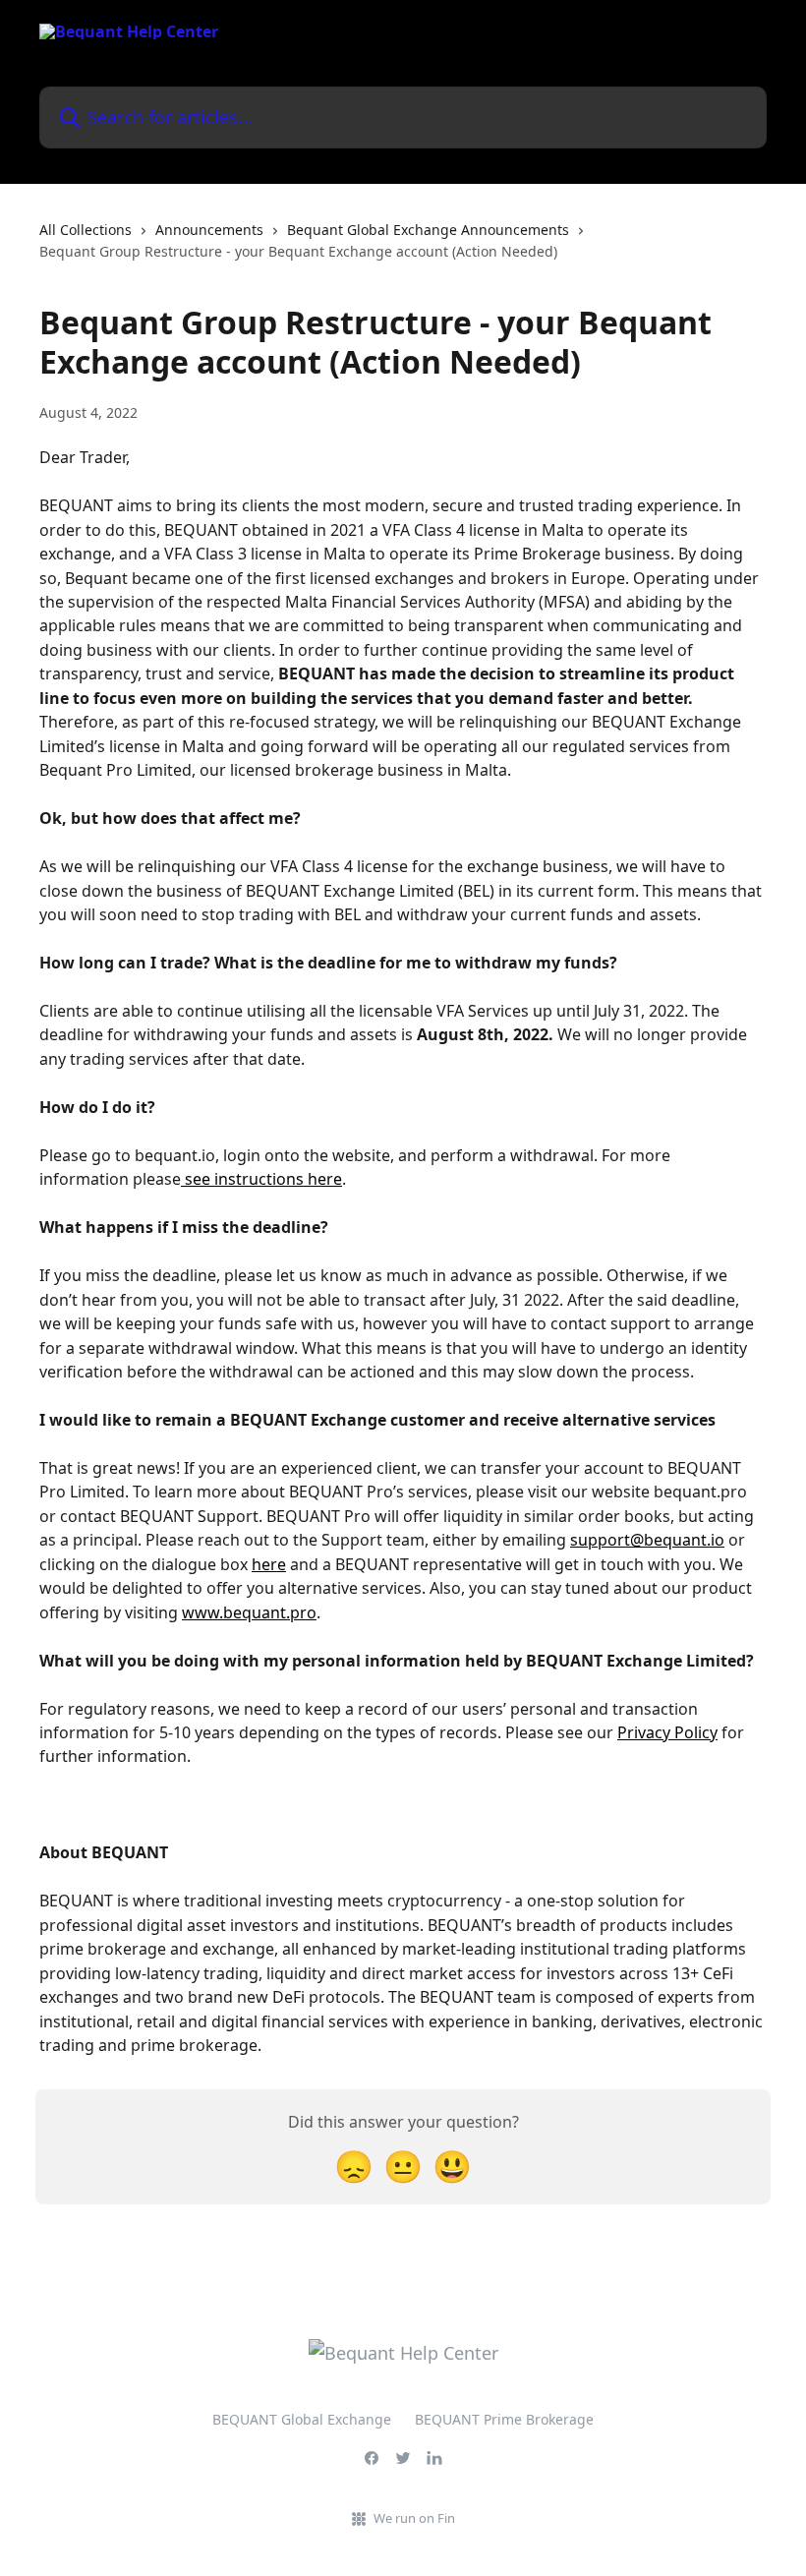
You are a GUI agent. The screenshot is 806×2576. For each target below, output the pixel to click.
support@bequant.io (647, 1540)
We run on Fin (414, 2518)
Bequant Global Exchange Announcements (428, 230)
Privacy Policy (667, 1732)
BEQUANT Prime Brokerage (504, 2419)
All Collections (86, 230)
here (269, 1564)
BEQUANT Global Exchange (302, 2419)
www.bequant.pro (249, 1612)
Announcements (209, 230)
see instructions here (261, 1179)
